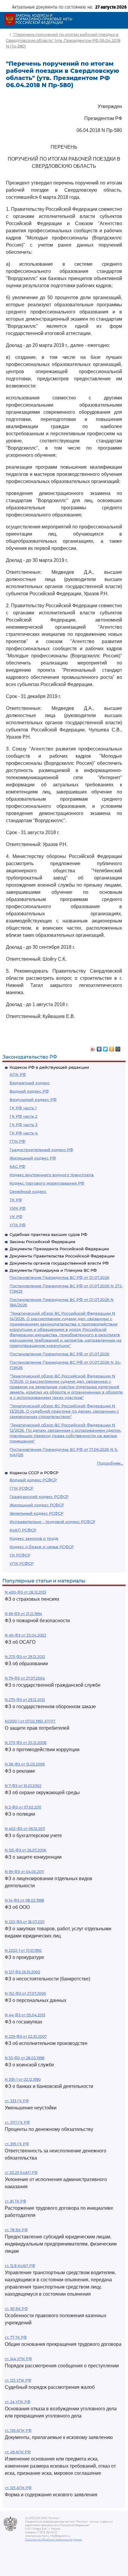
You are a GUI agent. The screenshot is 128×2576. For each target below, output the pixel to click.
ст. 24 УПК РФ (18, 2402)
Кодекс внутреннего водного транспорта (52, 1175)
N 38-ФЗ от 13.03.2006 (25, 1764)
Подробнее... (110, 1463)
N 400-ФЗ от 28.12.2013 (25, 1592)
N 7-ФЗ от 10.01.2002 (23, 1786)
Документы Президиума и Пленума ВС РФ (53, 1270)
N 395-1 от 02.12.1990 (23, 2079)
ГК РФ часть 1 (23, 1108)
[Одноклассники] (112, 1048)
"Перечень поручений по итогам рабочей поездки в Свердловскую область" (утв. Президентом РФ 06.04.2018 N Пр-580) (63, 40)
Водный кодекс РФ (29, 1091)
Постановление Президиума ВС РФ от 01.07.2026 (59, 1277)
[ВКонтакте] (99, 1048)
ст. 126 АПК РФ (18, 2430)
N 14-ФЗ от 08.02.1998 (24, 1900)
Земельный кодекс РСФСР (36, 1513)
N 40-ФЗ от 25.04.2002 (25, 1635)
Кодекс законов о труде (34, 1538)
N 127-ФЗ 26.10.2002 (22, 1972)
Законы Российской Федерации (42, 1242)
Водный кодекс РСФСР (33, 1480)
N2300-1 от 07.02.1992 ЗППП (30, 1721)
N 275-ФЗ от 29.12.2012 (25, 1700)
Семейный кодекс (28, 1191)
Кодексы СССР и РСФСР (34, 1473)
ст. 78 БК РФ (16, 2230)
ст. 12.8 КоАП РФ (20, 2266)
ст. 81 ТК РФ (15, 2201)
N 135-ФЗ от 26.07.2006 (25, 1850)
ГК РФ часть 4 (24, 1133)
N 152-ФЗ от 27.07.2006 (25, 1993)
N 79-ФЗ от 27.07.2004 (25, 1678)
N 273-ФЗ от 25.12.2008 (26, 1743)
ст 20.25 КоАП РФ (21, 2173)
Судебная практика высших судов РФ (48, 1234)
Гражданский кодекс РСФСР (39, 1497)
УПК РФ (18, 1225)
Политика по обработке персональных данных (53, 2540)
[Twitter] (106, 1048)
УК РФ (16, 1217)
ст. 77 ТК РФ (16, 2337)
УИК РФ (18, 1208)
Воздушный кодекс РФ (33, 1099)
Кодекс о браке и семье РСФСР (42, 1547)
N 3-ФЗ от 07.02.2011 (23, 1807)
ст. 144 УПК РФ (18, 2359)
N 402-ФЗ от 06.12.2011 (25, 1829)
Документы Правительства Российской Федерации (62, 1256)
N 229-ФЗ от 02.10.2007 (26, 2036)
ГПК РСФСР (21, 1488)
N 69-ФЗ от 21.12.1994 (23, 1614)
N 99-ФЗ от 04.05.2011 (24, 1872)
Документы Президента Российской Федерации (59, 1249)
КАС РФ (17, 1166)
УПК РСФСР (22, 1563)
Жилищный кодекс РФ (33, 1158)
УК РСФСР (20, 1555)
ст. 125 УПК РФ (18, 2380)
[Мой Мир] (118, 1048)
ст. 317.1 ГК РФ (17, 2122)
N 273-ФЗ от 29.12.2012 (25, 1657)
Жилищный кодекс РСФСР (37, 1505)
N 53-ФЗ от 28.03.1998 (25, 2058)
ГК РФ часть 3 (23, 1125)
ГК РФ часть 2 (23, 1116)
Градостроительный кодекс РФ (41, 1150)
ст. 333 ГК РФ (17, 2101)
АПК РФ (18, 1074)
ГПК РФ (17, 1141)
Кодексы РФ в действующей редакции (49, 1067)
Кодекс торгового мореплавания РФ (47, 1183)
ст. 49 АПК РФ (18, 2452)
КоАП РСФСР (23, 1530)
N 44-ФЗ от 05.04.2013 (25, 2015)
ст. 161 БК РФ (16, 2309)
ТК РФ (16, 1200)
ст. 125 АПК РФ (18, 2488)
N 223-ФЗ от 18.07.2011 (25, 1922)
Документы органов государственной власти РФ (59, 1263)
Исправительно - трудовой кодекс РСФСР (52, 1522)
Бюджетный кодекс (30, 1083)
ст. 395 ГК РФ (17, 2144)
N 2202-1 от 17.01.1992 (23, 1950)
